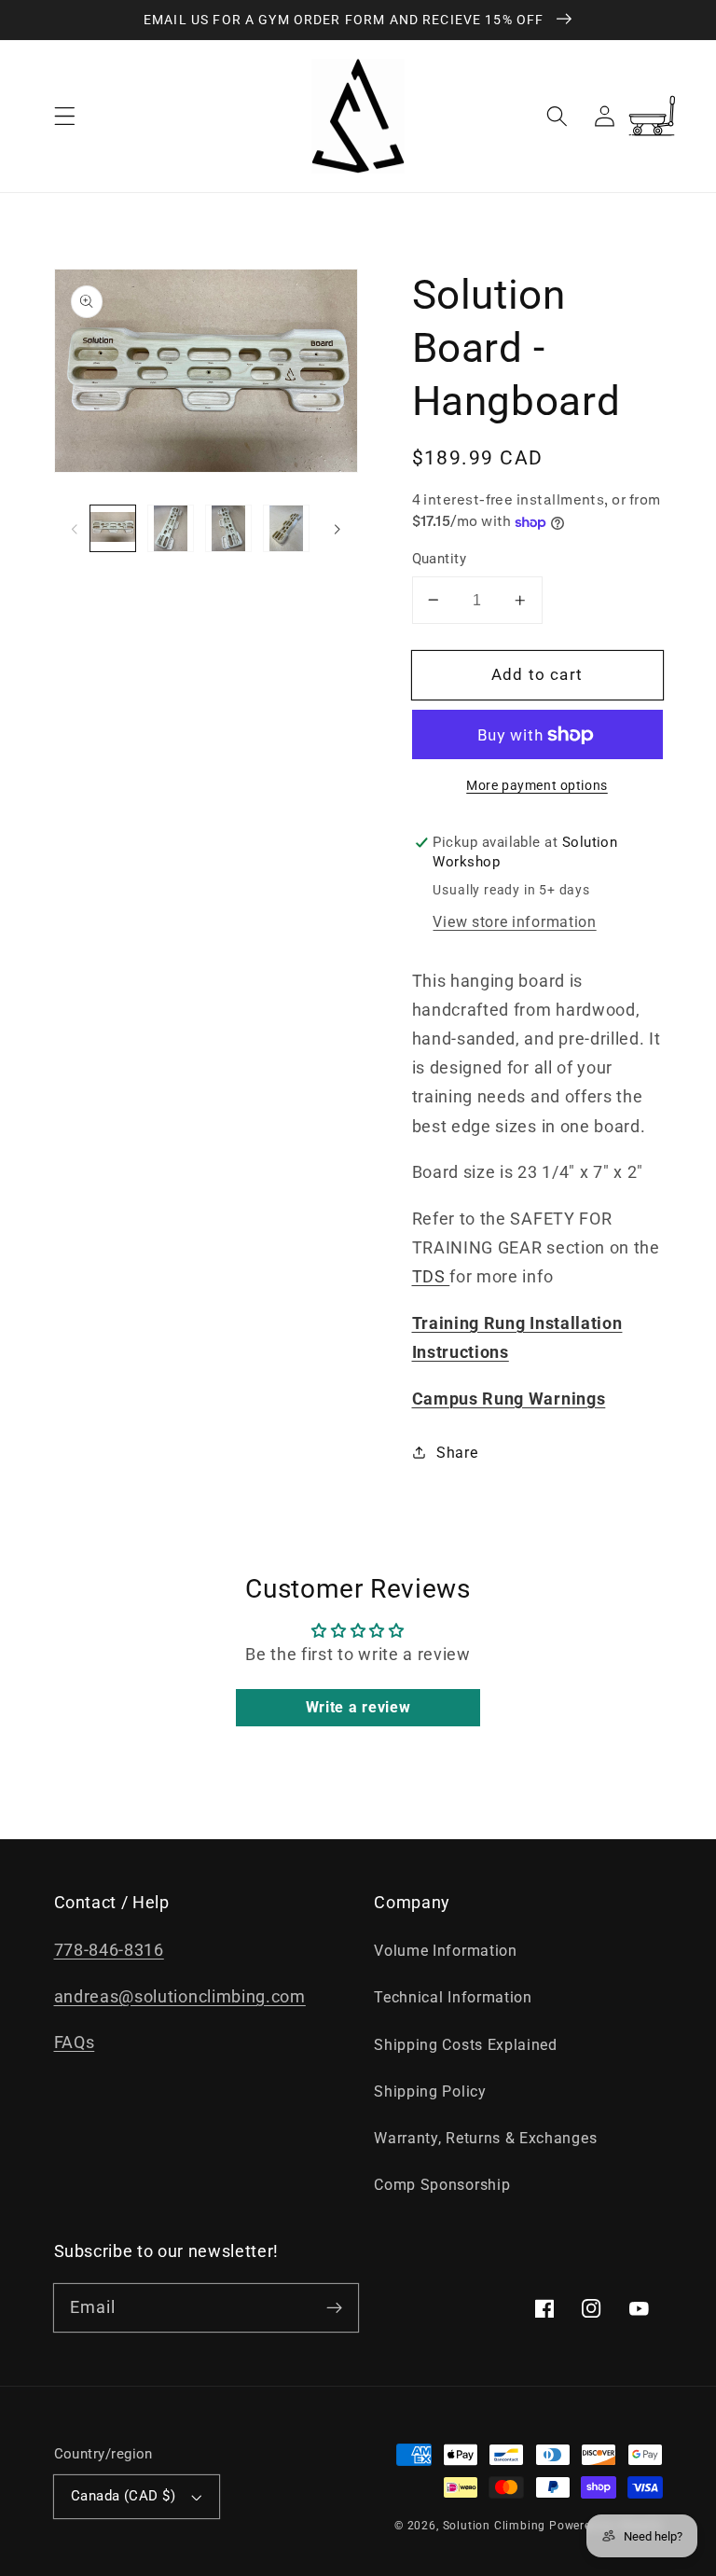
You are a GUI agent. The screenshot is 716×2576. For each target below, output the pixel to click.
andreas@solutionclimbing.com (180, 1996)
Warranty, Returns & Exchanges (485, 2138)
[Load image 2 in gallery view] (171, 528)
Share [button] (457, 1453)
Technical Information (453, 1997)
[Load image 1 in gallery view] (113, 528)
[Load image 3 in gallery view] (228, 528)
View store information (514, 922)
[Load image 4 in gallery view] (286, 528)
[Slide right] (337, 528)
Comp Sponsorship (442, 2185)
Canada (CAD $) (123, 2496)
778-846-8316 (109, 1950)
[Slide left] (75, 528)
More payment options (537, 785)
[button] (65, 116)
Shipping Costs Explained (466, 2045)
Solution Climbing (495, 2526)
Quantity (440, 559)
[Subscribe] (334, 2308)
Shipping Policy (430, 2091)
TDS (431, 1276)
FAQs (75, 2042)
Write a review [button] (358, 1707)
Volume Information (445, 1951)
